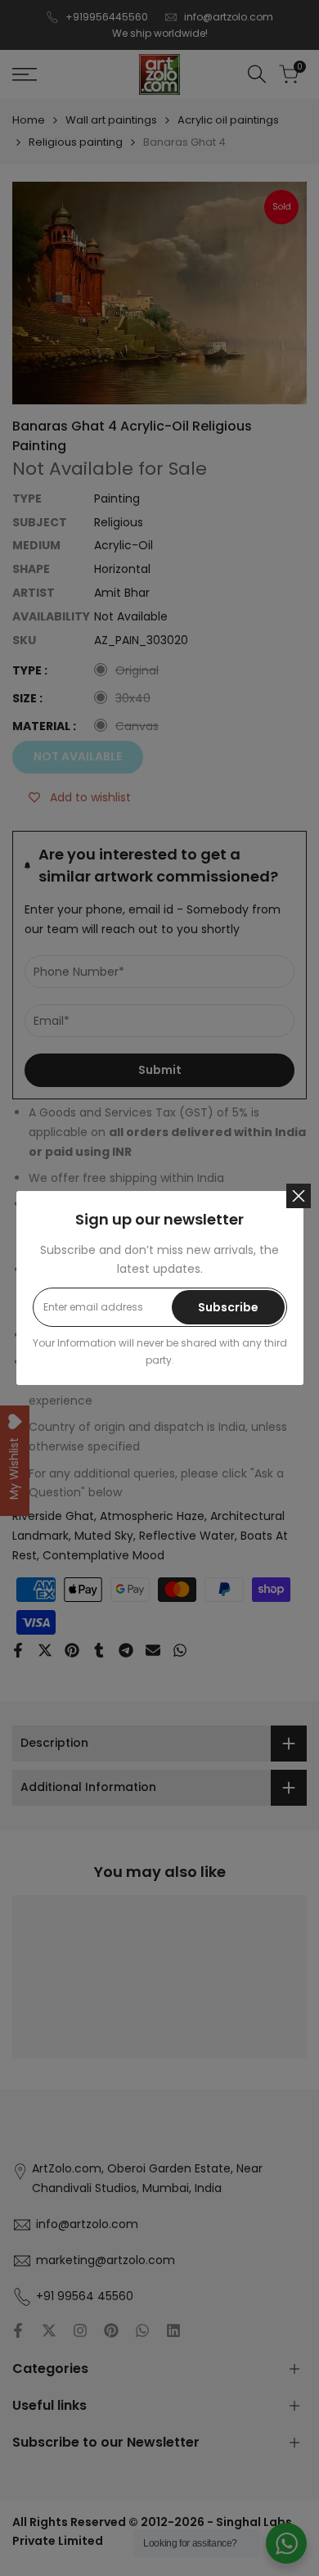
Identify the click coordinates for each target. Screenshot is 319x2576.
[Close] (299, 1196)
